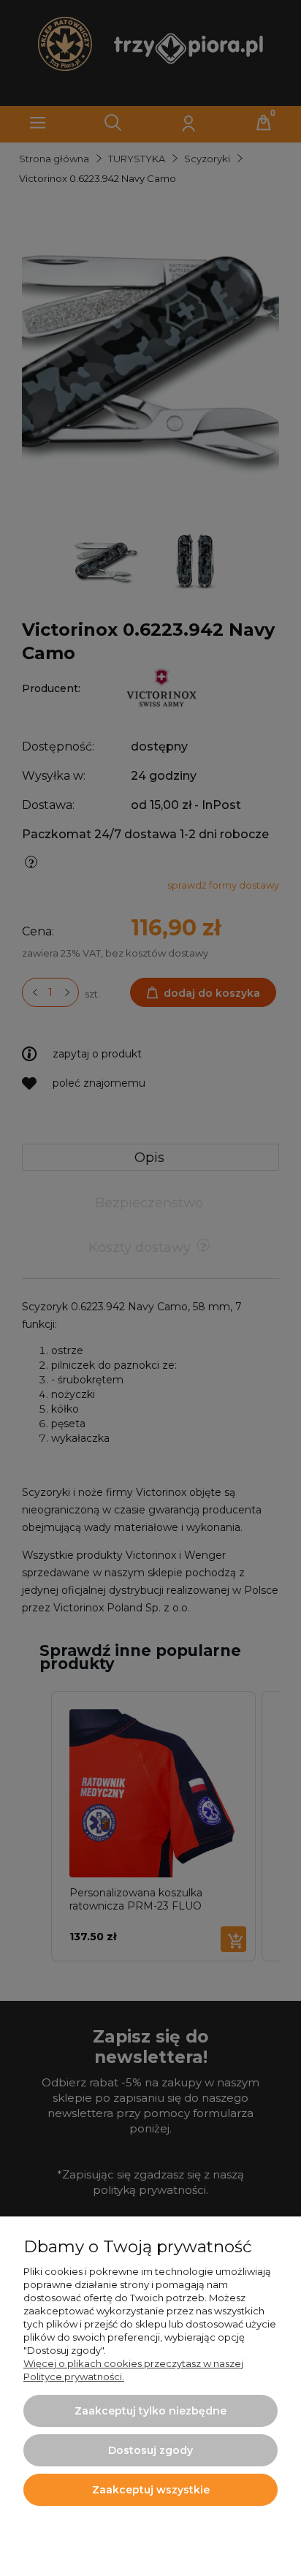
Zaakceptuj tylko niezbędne (150, 2411)
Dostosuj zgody (150, 2450)
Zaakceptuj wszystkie (151, 2490)
